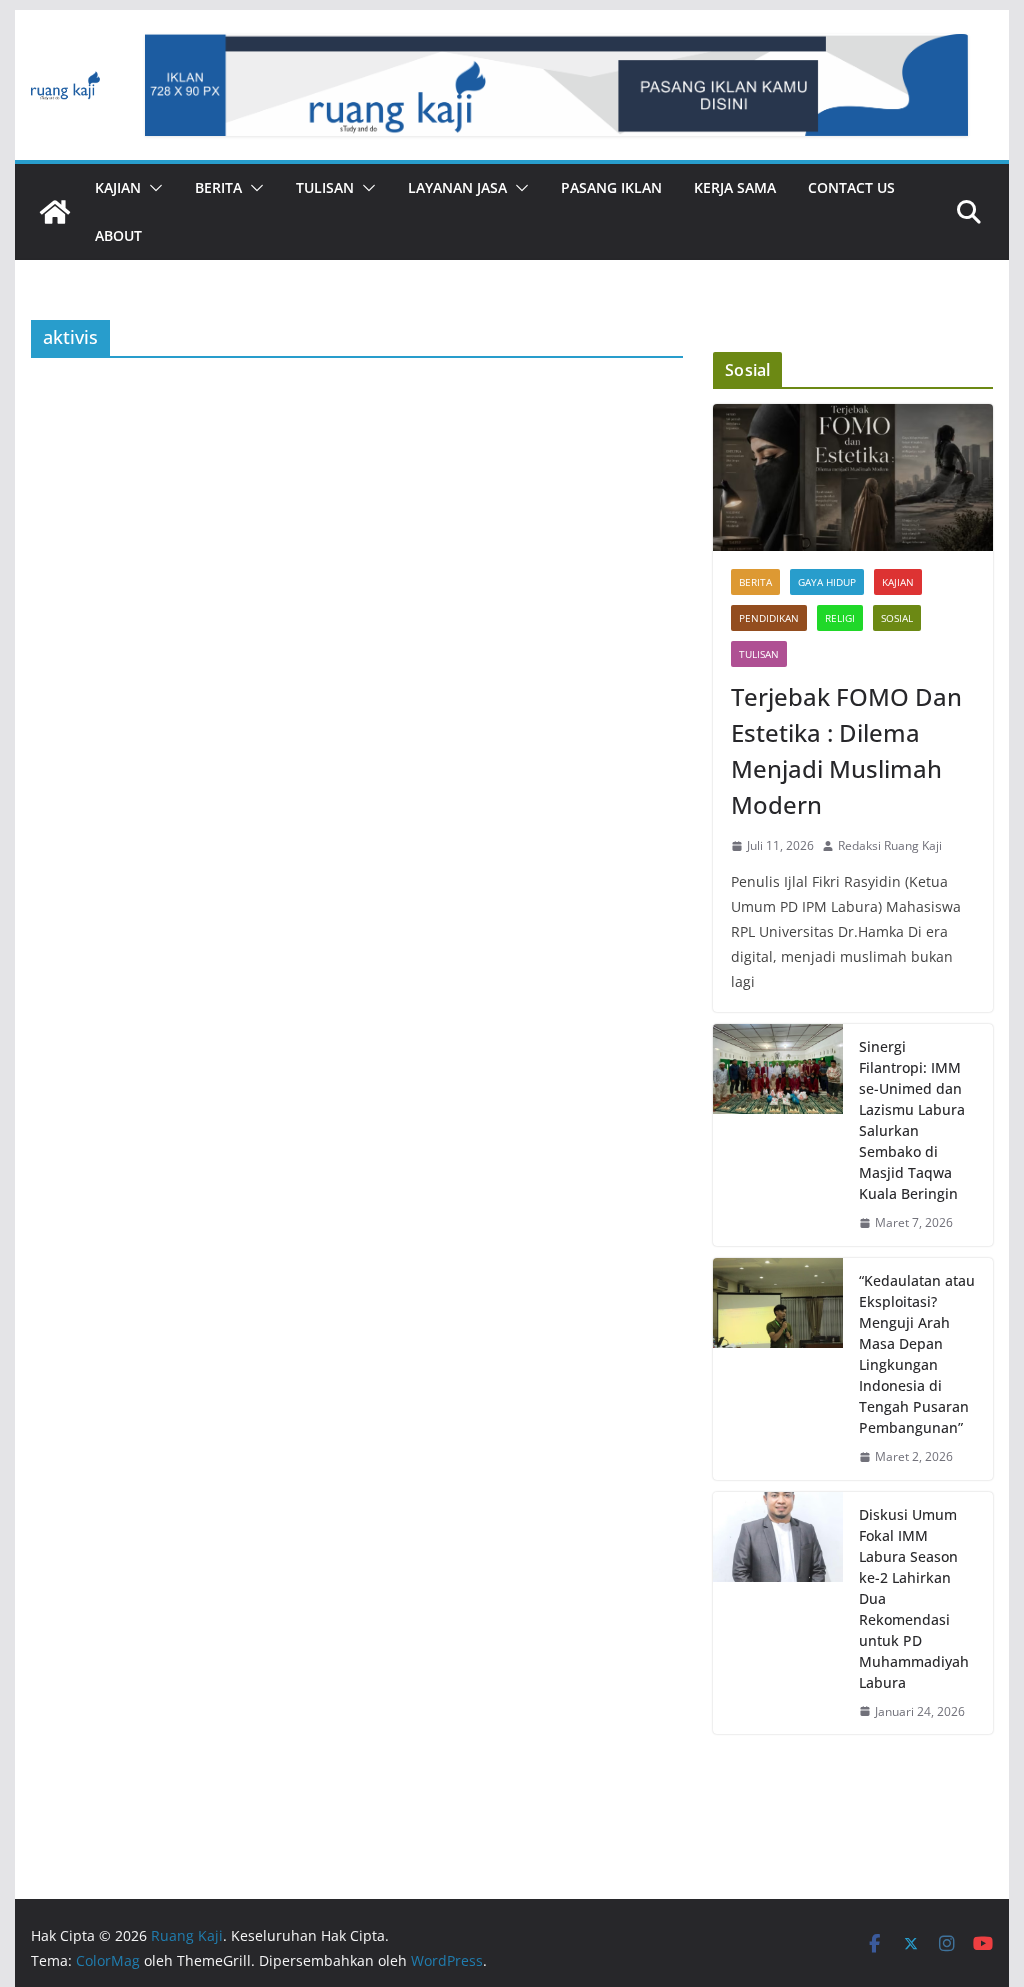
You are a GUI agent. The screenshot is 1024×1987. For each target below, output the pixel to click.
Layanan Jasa (457, 187)
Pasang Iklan (611, 187)
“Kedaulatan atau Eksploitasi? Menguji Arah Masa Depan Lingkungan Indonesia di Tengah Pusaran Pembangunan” (917, 1354)
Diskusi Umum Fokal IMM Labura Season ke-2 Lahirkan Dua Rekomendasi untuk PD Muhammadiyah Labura (914, 1598)
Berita (218, 187)
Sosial (897, 618)
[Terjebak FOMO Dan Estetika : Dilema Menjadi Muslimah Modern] (852, 477)
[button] (152, 188)
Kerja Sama (735, 187)
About (118, 235)
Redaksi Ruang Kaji (890, 845)
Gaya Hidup (827, 582)
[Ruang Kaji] (55, 212)
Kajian (118, 187)
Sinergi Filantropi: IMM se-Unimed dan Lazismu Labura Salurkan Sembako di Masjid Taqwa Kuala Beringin (912, 1120)
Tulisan (325, 187)
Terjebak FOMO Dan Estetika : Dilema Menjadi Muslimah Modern (846, 750)
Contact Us (851, 187)
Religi (840, 618)
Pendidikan (769, 618)
